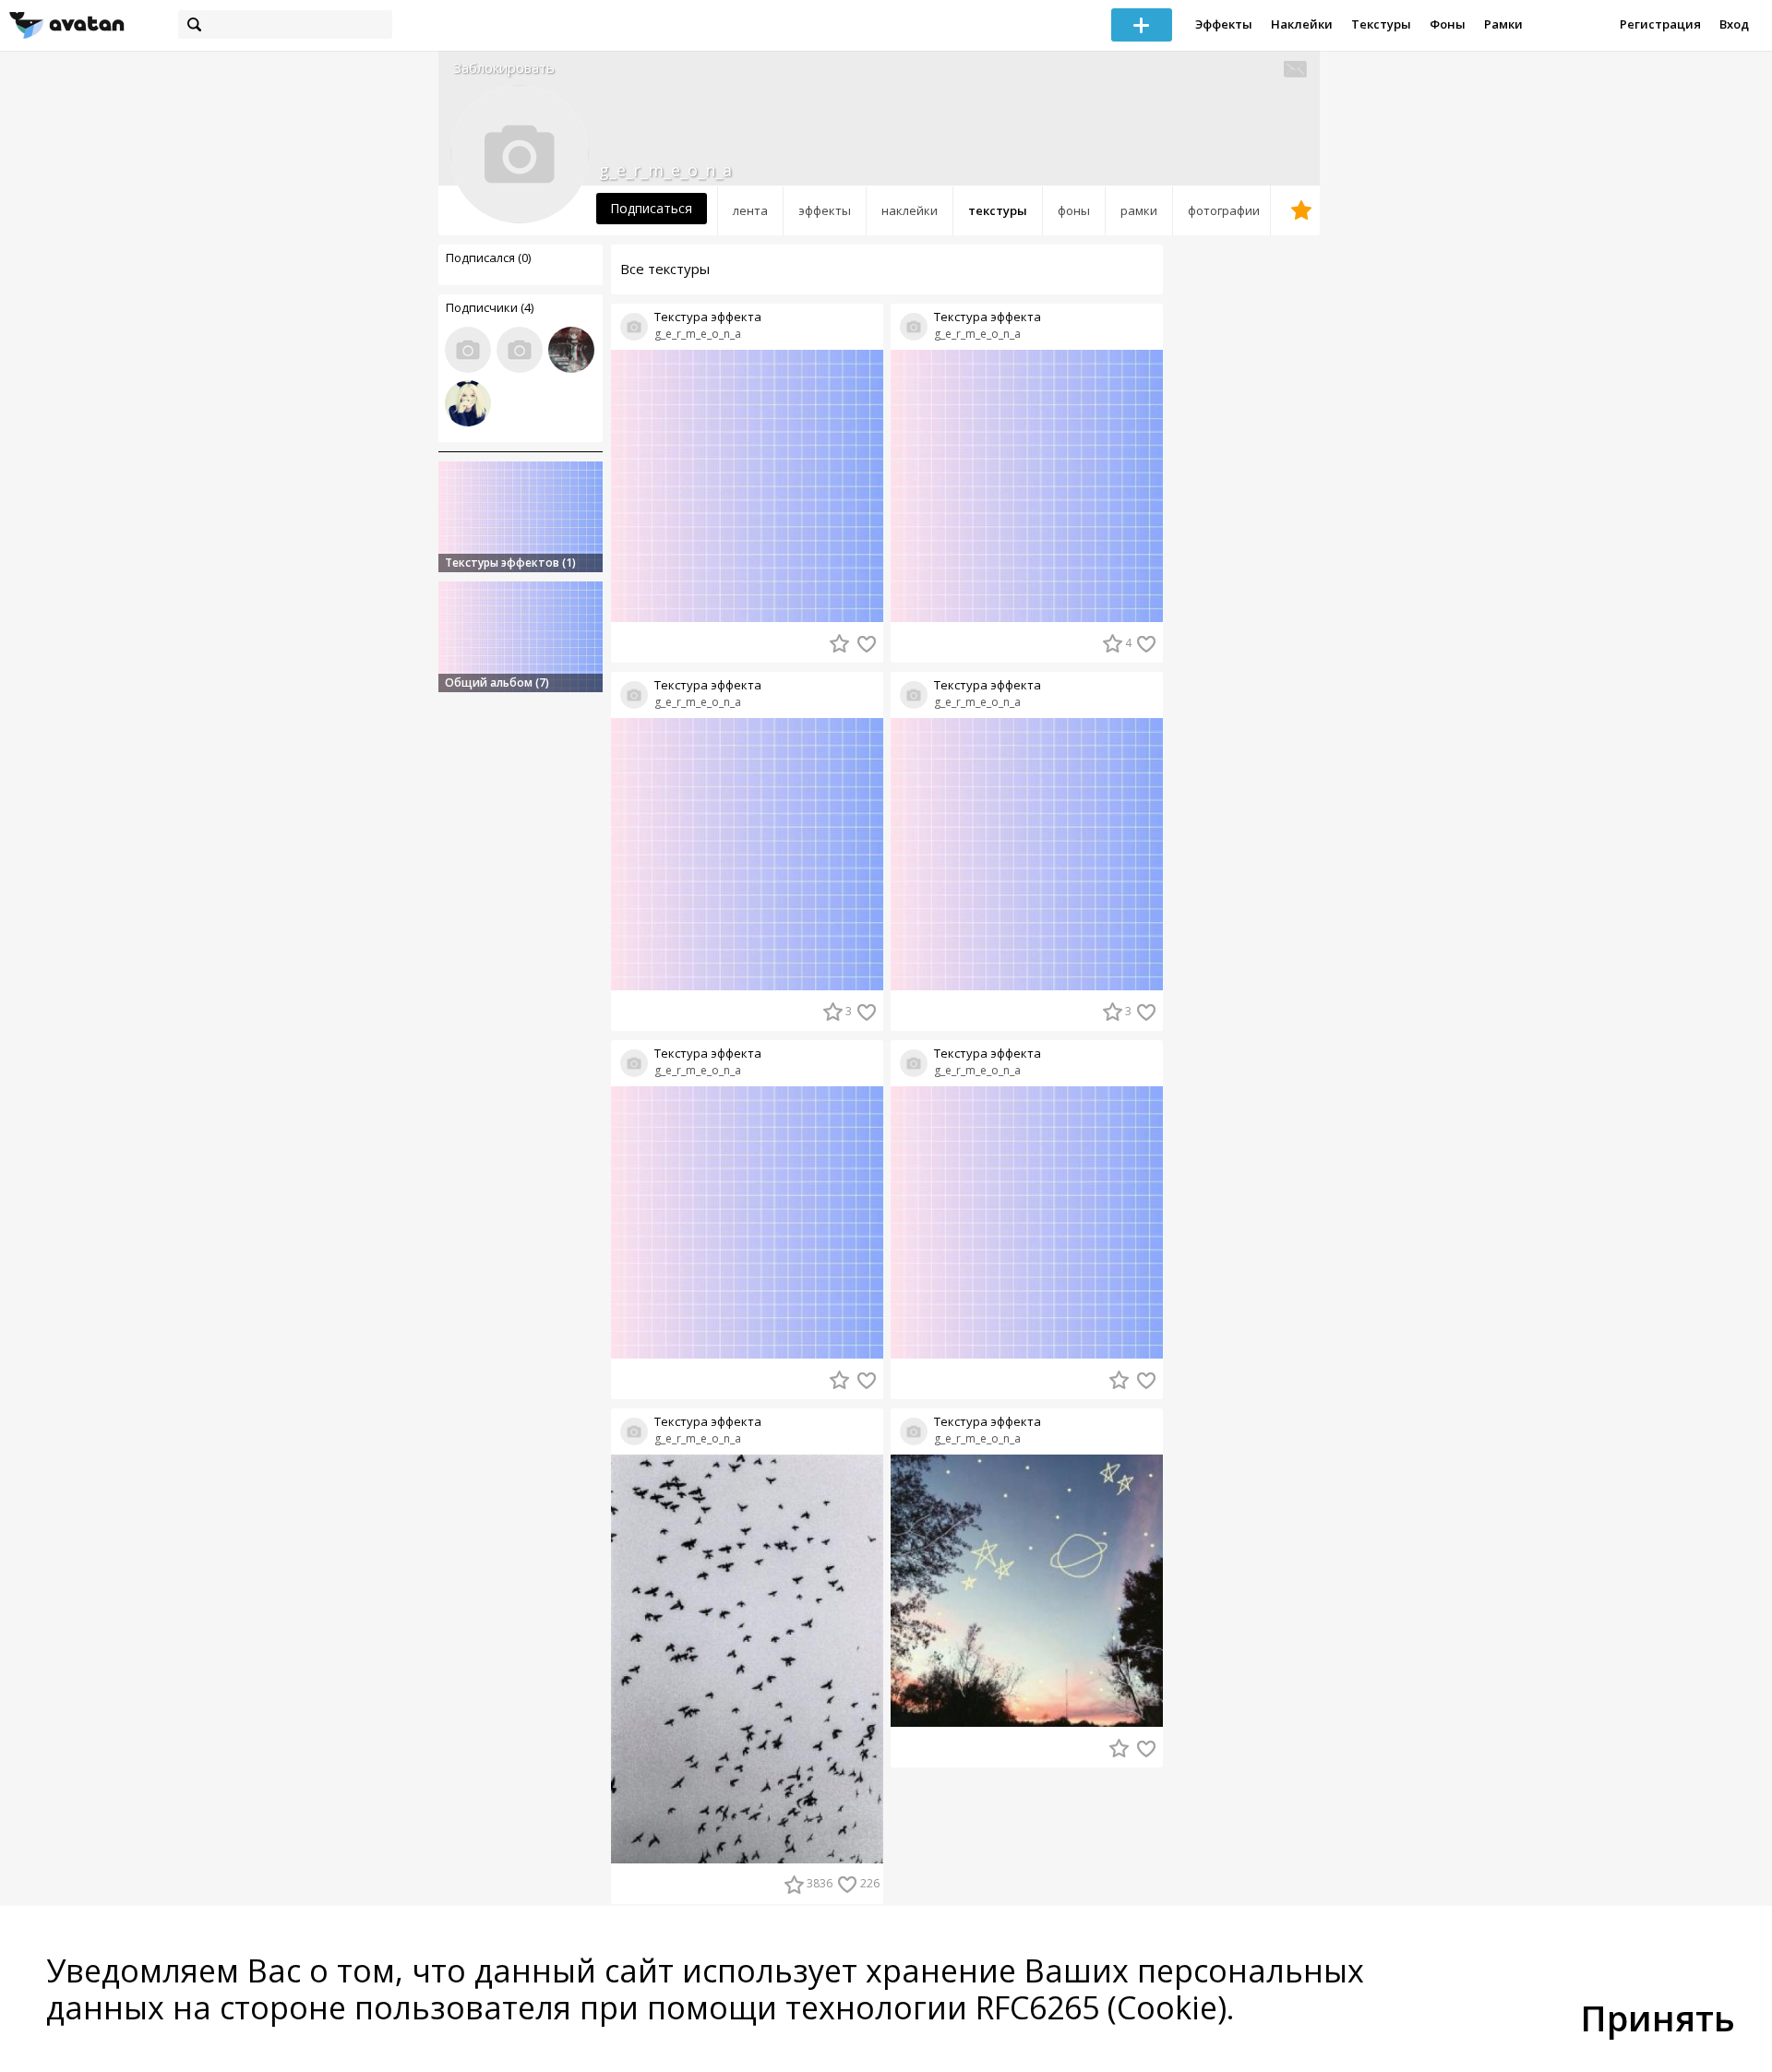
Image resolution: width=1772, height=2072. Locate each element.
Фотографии (1224, 210)
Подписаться (651, 208)
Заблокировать (504, 68)
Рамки (1503, 24)
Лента (750, 210)
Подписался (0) (488, 258)
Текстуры (1381, 24)
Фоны (1448, 24)
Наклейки (1302, 24)
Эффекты (1224, 24)
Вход (1734, 24)
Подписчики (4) (490, 307)
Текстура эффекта (708, 317)
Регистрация (1660, 24)
